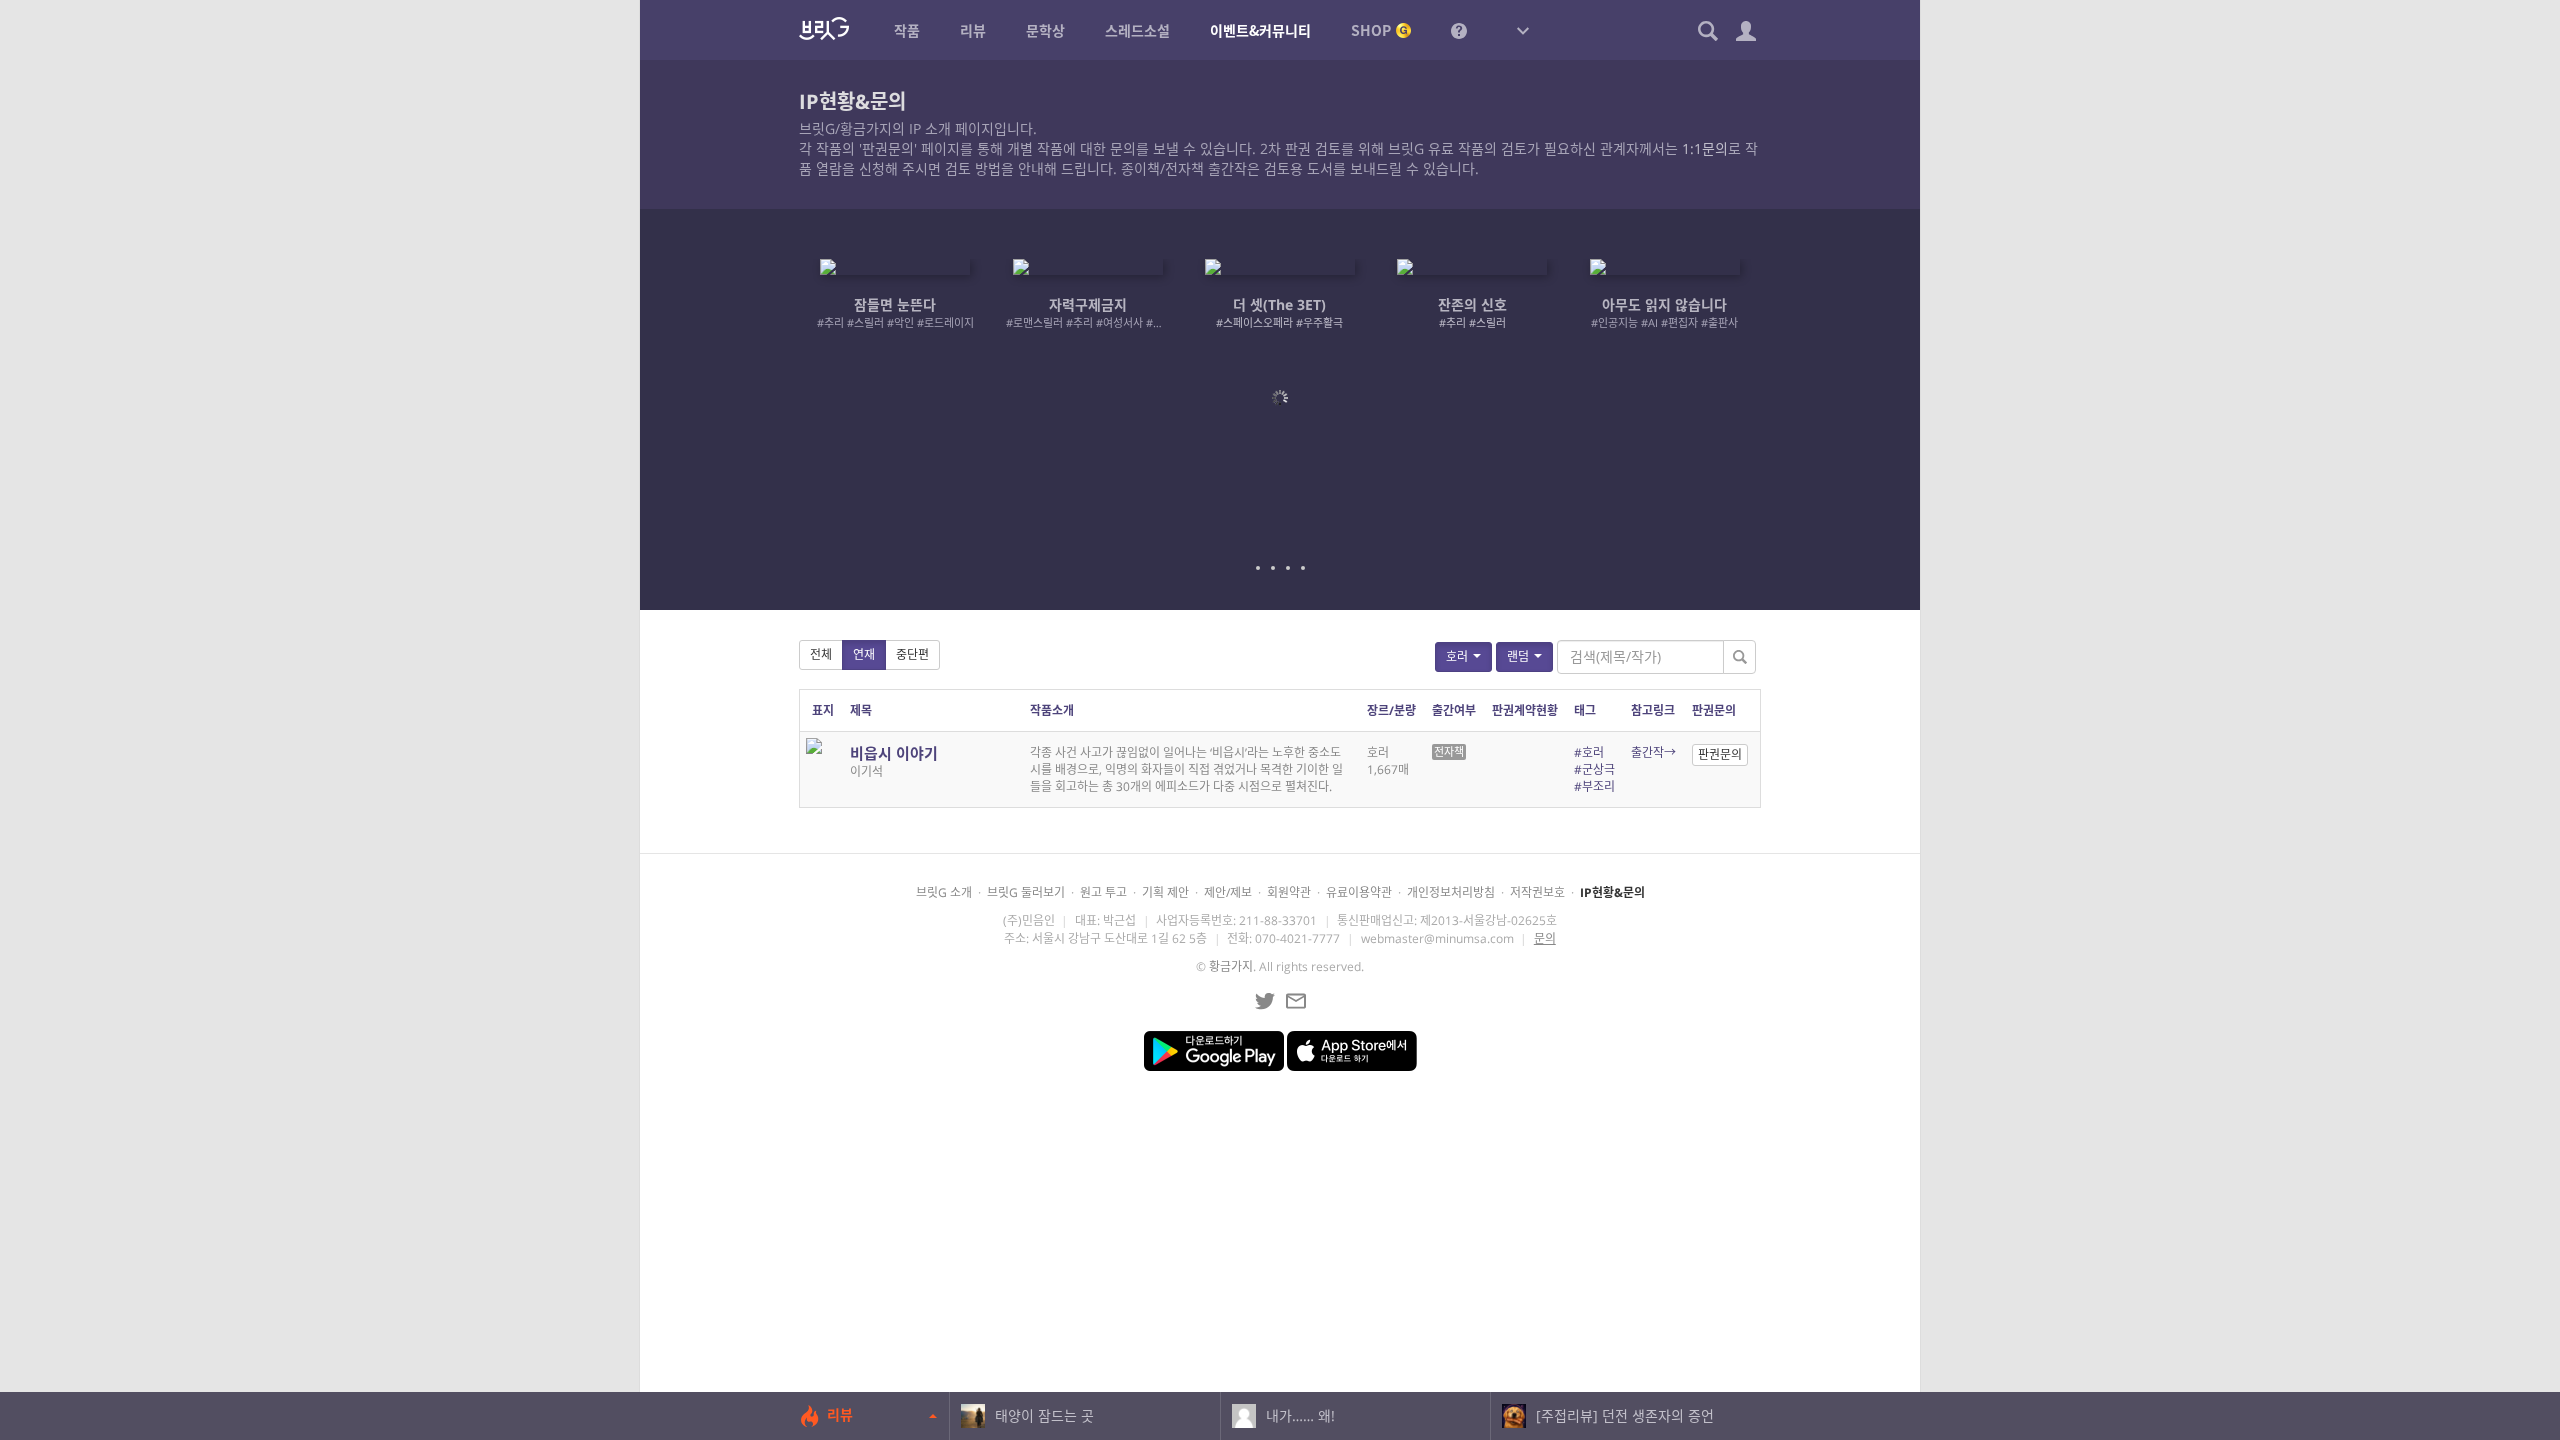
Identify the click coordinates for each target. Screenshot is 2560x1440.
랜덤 (1518, 656)
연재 (864, 654)
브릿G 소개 (944, 892)
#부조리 (1594, 786)
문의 (1545, 938)
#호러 (1589, 752)
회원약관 (1289, 892)
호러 (1457, 656)
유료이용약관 (1359, 892)
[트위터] (1265, 1001)
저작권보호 (1537, 892)
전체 (821, 654)
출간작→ (1653, 752)
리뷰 (840, 1414)
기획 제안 (1165, 892)
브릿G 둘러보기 (1026, 892)
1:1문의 (1705, 148)
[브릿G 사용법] (1459, 30)
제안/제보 (1228, 892)
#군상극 (1594, 769)
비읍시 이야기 (894, 753)
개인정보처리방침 (1451, 892)
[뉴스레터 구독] (1296, 1001)
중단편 (912, 654)
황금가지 (1231, 966)
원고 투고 (1103, 892)
